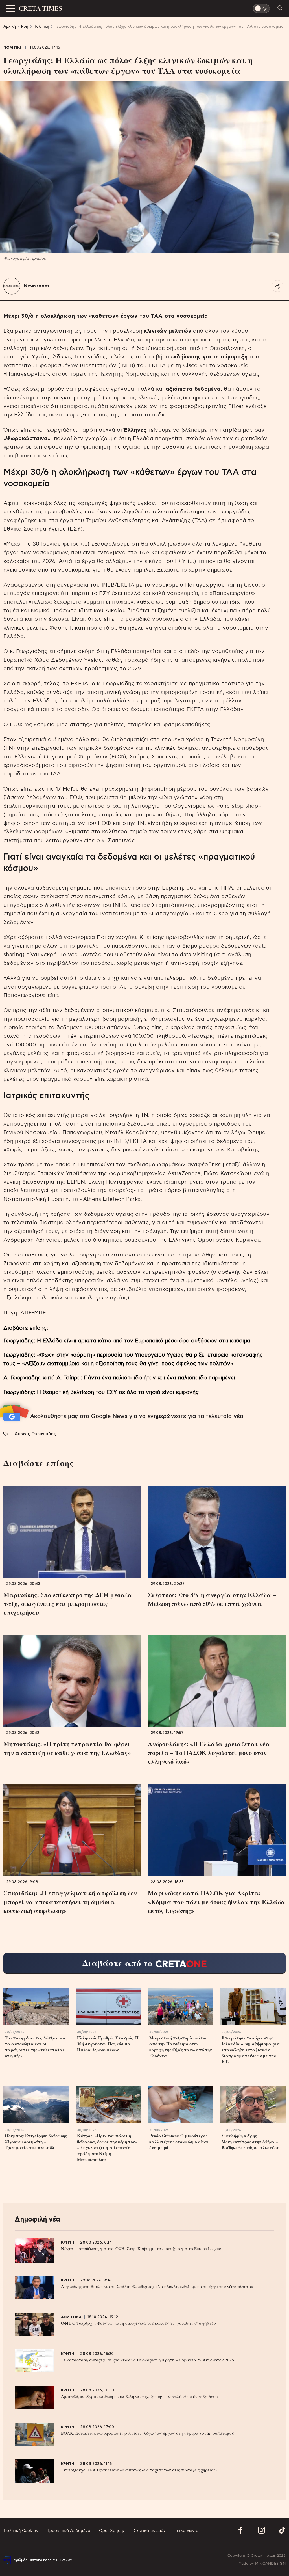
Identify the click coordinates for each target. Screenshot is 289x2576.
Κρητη (68, 2243)
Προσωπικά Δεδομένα (68, 2531)
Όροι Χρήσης (112, 2531)
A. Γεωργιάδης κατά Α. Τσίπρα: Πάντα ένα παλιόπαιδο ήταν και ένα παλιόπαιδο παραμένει (119, 1378)
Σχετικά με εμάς (150, 2531)
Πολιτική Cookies (21, 2531)
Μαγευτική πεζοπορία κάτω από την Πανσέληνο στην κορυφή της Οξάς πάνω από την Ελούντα (181, 2047)
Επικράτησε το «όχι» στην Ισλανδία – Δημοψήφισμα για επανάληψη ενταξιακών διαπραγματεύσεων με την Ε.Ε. (251, 2050)
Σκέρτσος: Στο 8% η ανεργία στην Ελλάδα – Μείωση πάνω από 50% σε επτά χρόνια (212, 1599)
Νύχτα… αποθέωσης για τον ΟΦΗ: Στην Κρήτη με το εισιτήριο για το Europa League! (142, 2248)
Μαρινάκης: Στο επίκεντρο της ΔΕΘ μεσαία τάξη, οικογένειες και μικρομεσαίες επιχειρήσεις (68, 1603)
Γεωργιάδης (243, 398)
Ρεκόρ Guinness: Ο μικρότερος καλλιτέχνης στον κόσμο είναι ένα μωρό (179, 2142)
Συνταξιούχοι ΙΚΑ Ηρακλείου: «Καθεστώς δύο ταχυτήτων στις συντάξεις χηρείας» (139, 2470)
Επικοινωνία (186, 2531)
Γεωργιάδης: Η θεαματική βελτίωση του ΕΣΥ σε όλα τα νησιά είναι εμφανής (101, 1392)
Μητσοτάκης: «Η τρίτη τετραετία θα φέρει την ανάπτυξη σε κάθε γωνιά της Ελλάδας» (67, 1748)
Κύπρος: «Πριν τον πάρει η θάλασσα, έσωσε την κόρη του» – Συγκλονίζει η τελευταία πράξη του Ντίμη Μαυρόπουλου (107, 2148)
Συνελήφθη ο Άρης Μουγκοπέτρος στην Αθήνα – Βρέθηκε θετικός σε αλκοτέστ (250, 2142)
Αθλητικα (71, 2317)
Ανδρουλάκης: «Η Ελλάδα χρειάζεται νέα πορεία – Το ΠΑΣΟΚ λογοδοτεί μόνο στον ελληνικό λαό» (209, 1752)
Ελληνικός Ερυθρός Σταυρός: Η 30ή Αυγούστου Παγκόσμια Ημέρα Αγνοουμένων (108, 2044)
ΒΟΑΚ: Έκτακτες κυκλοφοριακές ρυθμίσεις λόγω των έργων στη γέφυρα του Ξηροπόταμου (147, 2433)
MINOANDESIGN (270, 2564)
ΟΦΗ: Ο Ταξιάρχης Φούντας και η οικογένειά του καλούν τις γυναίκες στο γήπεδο (138, 2323)
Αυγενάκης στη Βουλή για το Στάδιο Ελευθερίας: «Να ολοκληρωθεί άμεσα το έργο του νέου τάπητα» (157, 2286)
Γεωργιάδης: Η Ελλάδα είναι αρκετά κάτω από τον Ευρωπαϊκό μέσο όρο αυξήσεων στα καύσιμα (127, 1341)
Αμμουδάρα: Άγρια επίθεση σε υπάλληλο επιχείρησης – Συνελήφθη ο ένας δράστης (140, 2396)
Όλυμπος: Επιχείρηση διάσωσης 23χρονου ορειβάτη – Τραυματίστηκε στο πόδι (36, 2142)
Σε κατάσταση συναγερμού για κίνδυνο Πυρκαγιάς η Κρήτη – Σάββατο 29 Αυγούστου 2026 (147, 2360)
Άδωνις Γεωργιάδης (35, 1434)
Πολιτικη (13, 48)
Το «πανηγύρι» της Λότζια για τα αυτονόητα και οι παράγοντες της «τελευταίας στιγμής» (35, 2047)
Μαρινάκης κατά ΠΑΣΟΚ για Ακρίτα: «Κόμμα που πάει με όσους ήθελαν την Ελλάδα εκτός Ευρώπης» (217, 1902)
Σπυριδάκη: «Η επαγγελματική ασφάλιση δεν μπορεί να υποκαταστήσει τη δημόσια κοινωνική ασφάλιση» (70, 1902)
